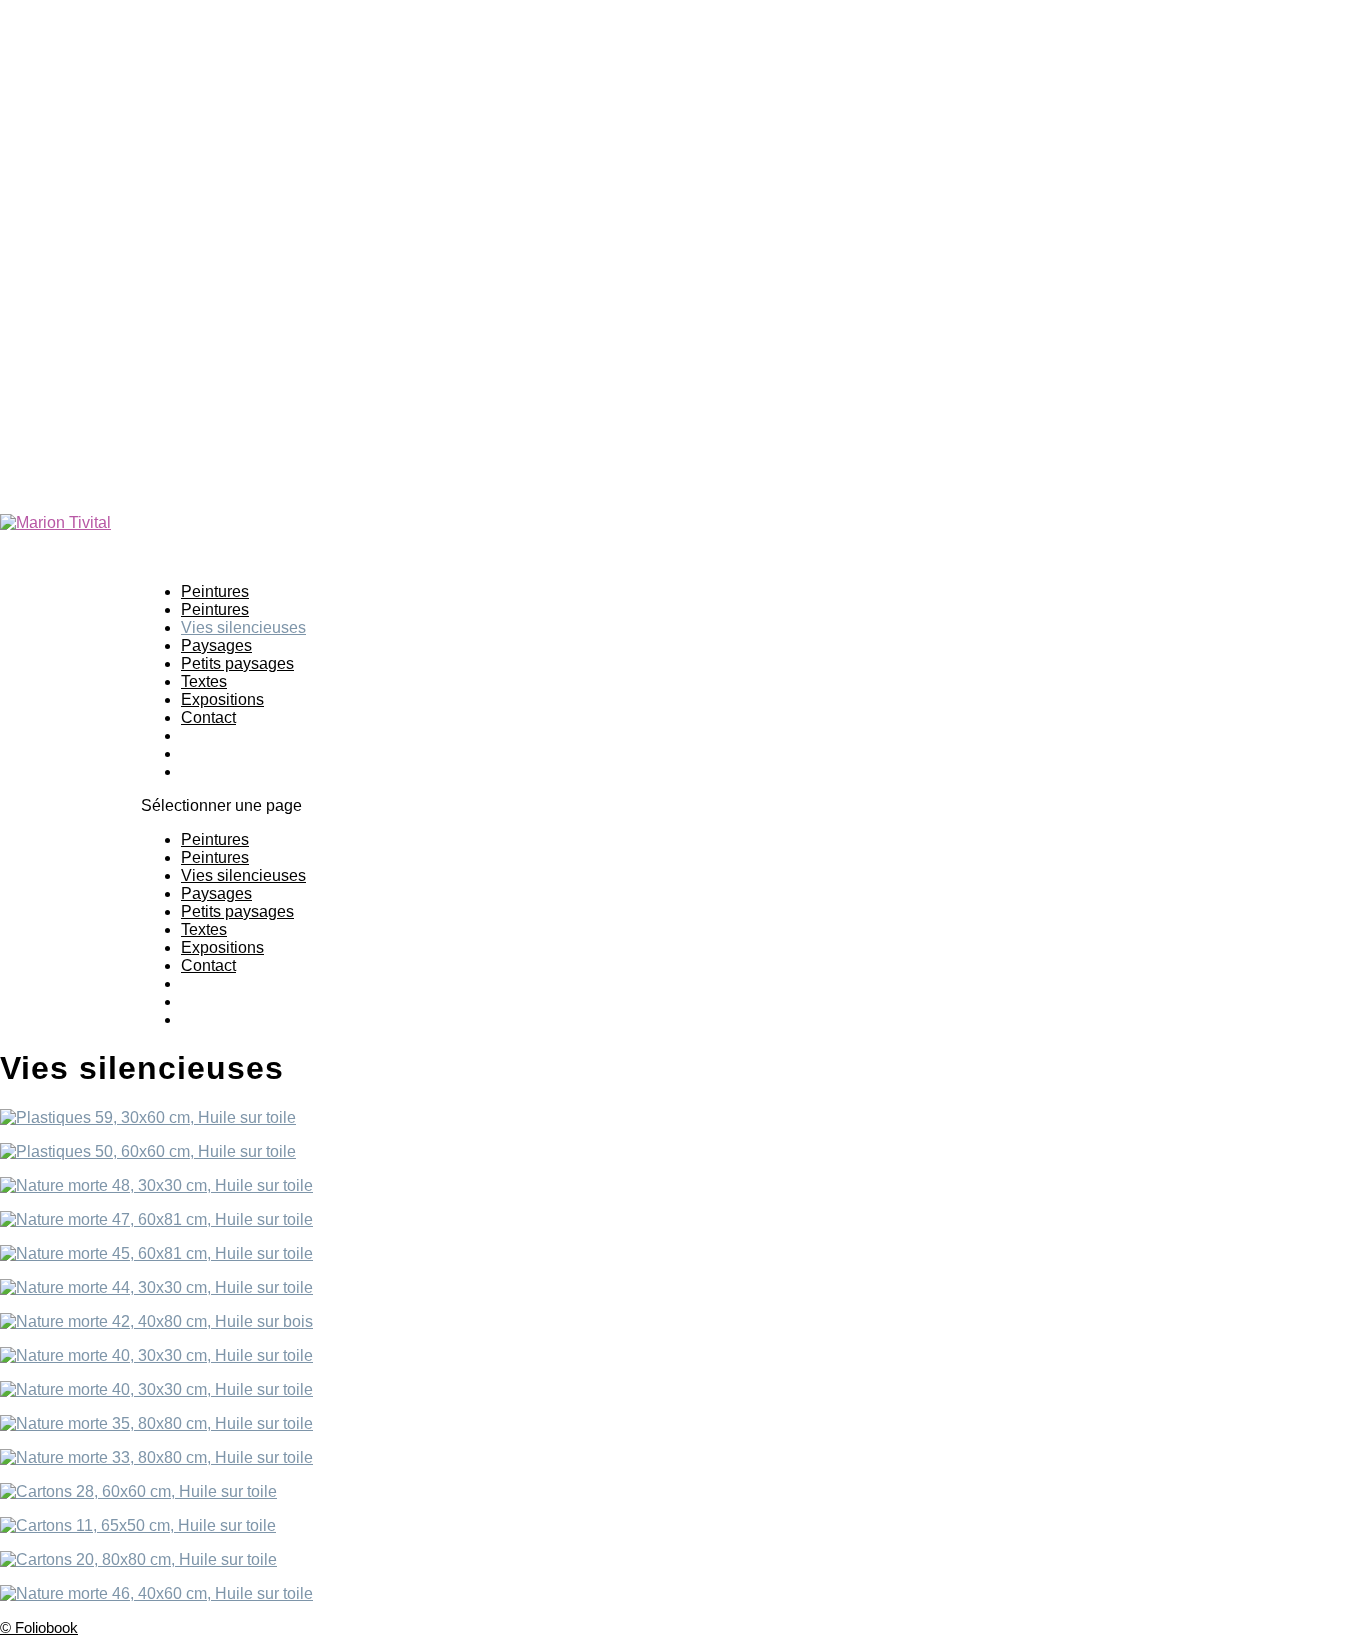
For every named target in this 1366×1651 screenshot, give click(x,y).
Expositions (222, 947)
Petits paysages (237, 663)
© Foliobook (39, 1627)
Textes (204, 929)
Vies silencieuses (243, 875)
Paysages (216, 893)
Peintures (215, 839)
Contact (208, 717)
